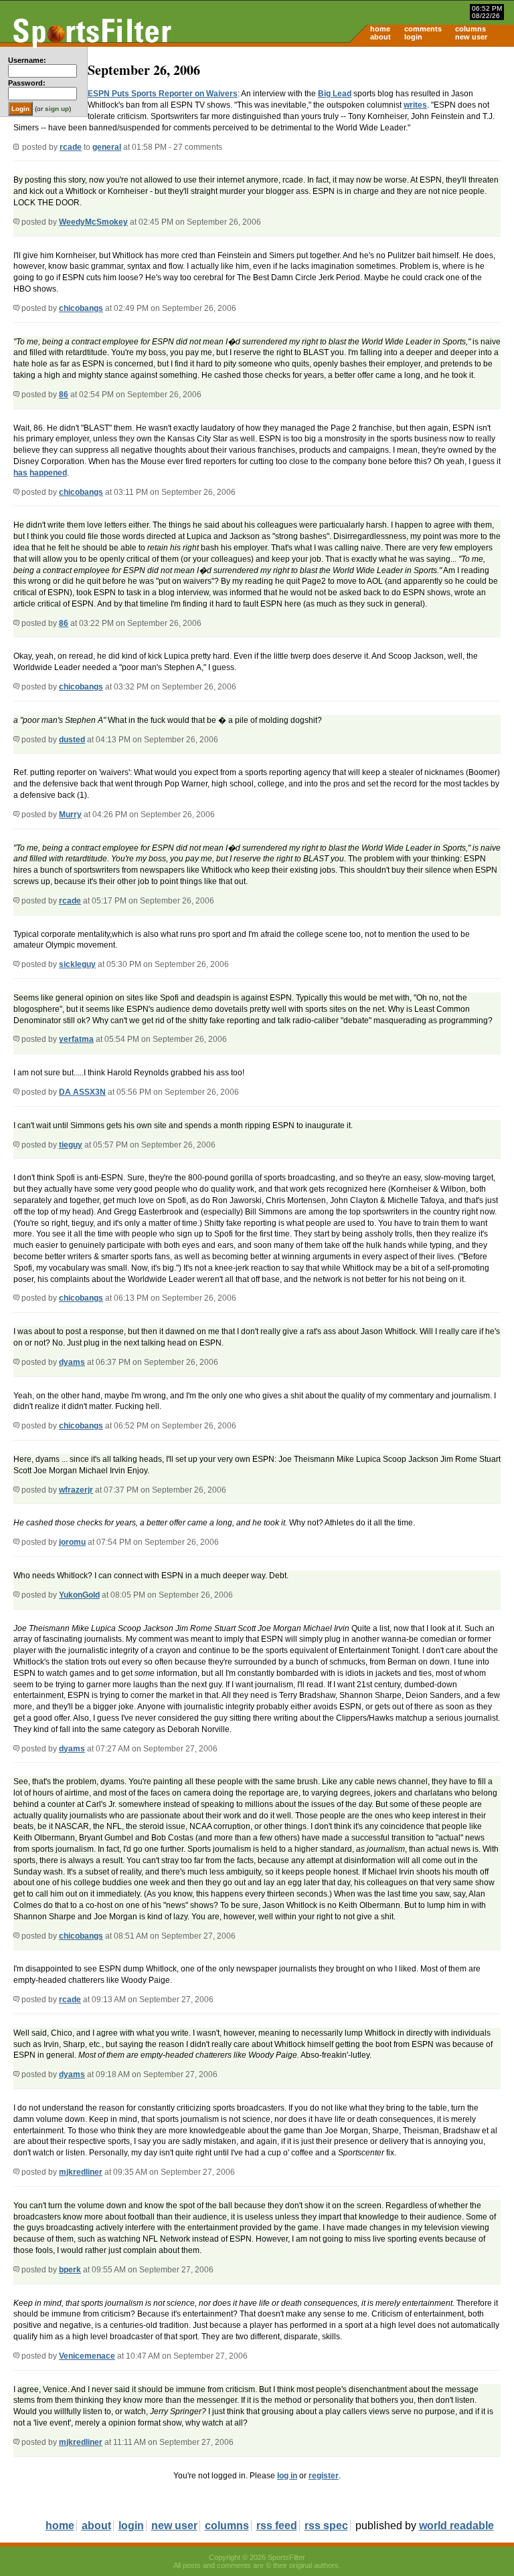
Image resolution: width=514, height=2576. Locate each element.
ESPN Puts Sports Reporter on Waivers (163, 94)
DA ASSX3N (82, 1092)
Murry (70, 815)
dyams (72, 1362)
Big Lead (335, 94)
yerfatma (76, 1039)
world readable (456, 2526)
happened (48, 473)
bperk (70, 2270)
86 (64, 395)
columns (470, 29)
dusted (72, 740)
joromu (72, 1542)
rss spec (326, 2526)
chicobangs (81, 308)
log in (287, 2476)
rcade (71, 147)
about (380, 37)
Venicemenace (87, 2356)
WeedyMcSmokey (93, 222)
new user (471, 37)
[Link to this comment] (16, 222)
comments (423, 29)
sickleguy (77, 964)
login (413, 37)
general (107, 147)
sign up (57, 109)
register (324, 2476)
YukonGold (79, 1595)
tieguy (71, 1145)
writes (415, 105)
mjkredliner (81, 2172)
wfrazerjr (76, 1490)
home (380, 29)
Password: (27, 83)
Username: (27, 60)
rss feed (277, 2526)
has (20, 473)
